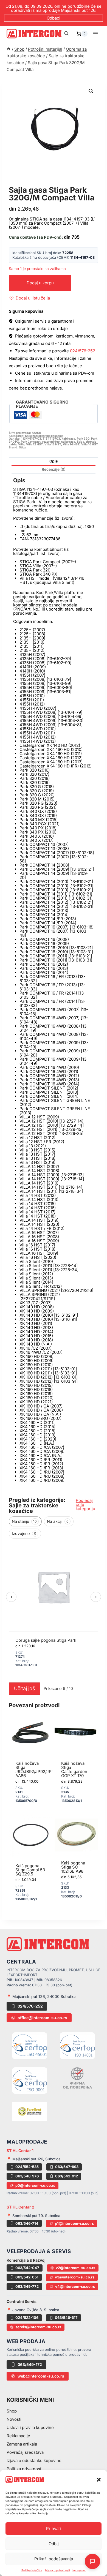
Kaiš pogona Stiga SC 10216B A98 (73, 1867)
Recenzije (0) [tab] (54, 469)
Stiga (81, 442)
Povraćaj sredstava (25, 2452)
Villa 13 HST (53, 444)
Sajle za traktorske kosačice (51, 184)
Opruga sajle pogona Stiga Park (46, 1640)
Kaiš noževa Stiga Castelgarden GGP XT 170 (74, 1769)
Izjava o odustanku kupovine (34, 2461)
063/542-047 (27, 2268)
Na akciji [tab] (58, 1521)
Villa (21, 444)
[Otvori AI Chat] (92, 2561)
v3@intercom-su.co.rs (75, 2277)
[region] (54, 1611)
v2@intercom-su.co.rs (75, 2268)
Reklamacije (18, 2436)
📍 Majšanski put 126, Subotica (34, 2159)
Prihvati (54, 2529)
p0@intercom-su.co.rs (35, 2185)
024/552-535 (27, 2167)
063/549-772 (27, 2286)
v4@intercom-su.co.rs (75, 2286)
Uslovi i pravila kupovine (30, 2427)
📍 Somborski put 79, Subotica (33, 2216)
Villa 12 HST (34, 444)
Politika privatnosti (25, 2469)
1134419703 (51, 439)
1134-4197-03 (31, 439)
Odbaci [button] (54, 18)
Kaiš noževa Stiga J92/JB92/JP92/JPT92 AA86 (37, 1769)
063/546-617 (66, 2318)
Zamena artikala (22, 2444)
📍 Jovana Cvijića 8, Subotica (33, 2310)
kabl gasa (68, 439)
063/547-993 (67, 2167)
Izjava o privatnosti (57, 2570)
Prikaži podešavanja (54, 2559)
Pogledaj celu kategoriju (85, 1505)
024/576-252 (83, 351)
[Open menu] (95, 33)
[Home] (9, 49)
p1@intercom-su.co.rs (74, 2223)
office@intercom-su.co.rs (42, 2018)
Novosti (14, 2419)
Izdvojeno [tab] (24, 1533)
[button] (99, 2480)
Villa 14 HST (71, 444)
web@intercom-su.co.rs (41, 2376)
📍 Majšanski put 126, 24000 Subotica (42, 1996)
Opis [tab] (54, 461)
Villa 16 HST (90, 444)
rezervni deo (51, 442)
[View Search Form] (66, 34)
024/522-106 (27, 2318)
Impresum (79, 2570)
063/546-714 (27, 2223)
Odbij (54, 2544)
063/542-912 (67, 2176)
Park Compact (31, 442)
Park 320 (83, 439)
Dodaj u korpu (40, 283)
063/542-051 (27, 2277)
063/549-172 (30, 2364)
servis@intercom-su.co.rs (38, 2327)
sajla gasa (68, 442)
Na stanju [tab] (24, 1521)
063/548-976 (27, 2176)
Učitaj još (25, 1688)
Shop (12, 2411)
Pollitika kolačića (32, 2570)
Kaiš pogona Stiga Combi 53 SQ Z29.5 (30, 1870)
